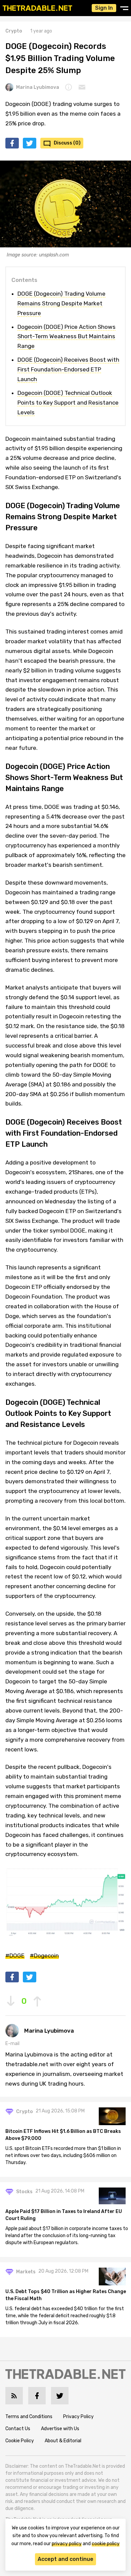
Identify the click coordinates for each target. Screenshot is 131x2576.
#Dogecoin (44, 1956)
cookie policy (106, 2544)
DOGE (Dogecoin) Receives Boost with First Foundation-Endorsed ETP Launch (68, 369)
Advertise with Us (60, 2429)
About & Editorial (63, 2441)
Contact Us (18, 2429)
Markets (26, 2272)
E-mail (12, 2044)
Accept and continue (65, 2559)
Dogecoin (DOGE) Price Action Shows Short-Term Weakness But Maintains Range (67, 337)
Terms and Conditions (29, 2417)
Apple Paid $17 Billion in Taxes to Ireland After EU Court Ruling (64, 2215)
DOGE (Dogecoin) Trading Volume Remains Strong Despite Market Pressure (61, 303)
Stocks (24, 2192)
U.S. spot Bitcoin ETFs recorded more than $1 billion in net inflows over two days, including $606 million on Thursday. (63, 2155)
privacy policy (67, 2544)
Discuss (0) (67, 143)
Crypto (14, 31)
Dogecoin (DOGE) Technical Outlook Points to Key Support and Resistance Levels (68, 403)
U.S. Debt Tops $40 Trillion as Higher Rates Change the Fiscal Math (66, 2295)
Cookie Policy (20, 2441)
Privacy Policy (78, 2417)
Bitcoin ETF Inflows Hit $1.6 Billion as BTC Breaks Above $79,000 (63, 2135)
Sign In (104, 8)
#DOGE (15, 1956)
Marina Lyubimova (38, 87)
